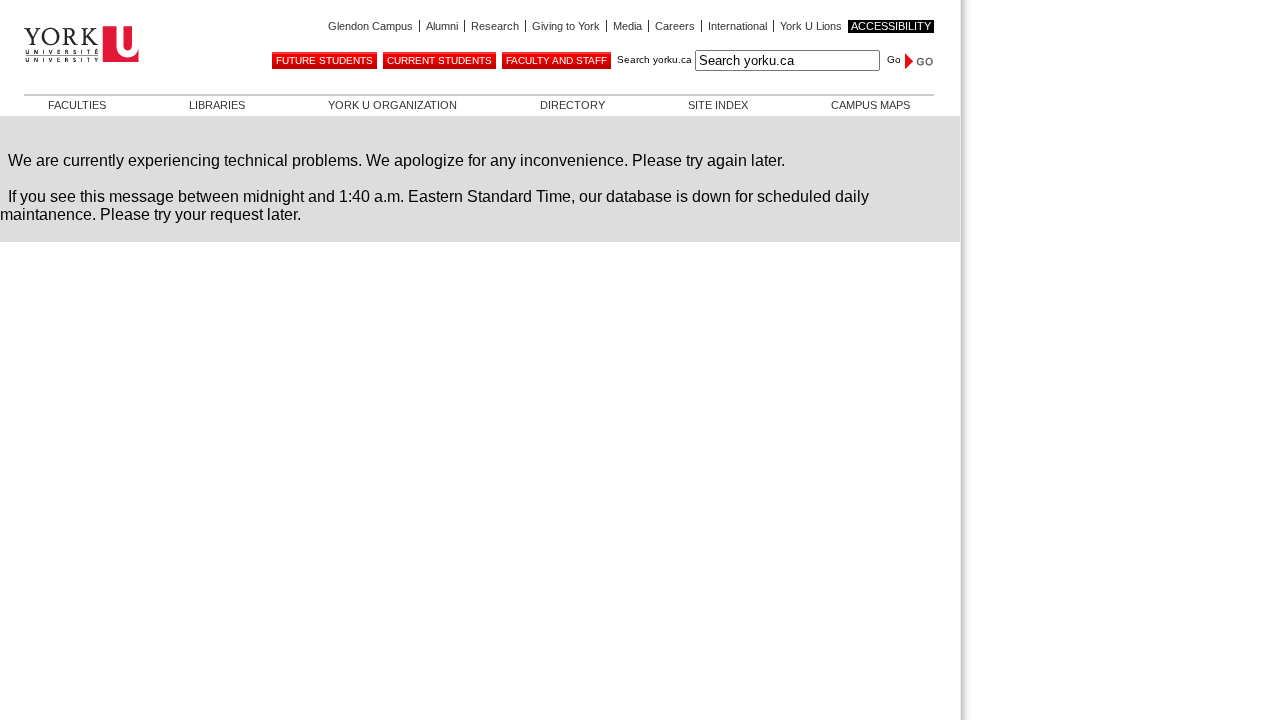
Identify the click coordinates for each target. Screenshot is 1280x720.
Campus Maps (870, 105)
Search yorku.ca (654, 59)
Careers (675, 26)
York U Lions (811, 26)
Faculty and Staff (556, 60)
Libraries (217, 105)
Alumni (442, 26)
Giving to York (566, 26)
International (737, 26)
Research (495, 26)
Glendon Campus (370, 26)
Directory (572, 105)
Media (627, 26)
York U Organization (392, 105)
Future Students (324, 60)
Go (894, 59)
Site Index (718, 105)
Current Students (439, 60)
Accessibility (891, 26)
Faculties (77, 105)
